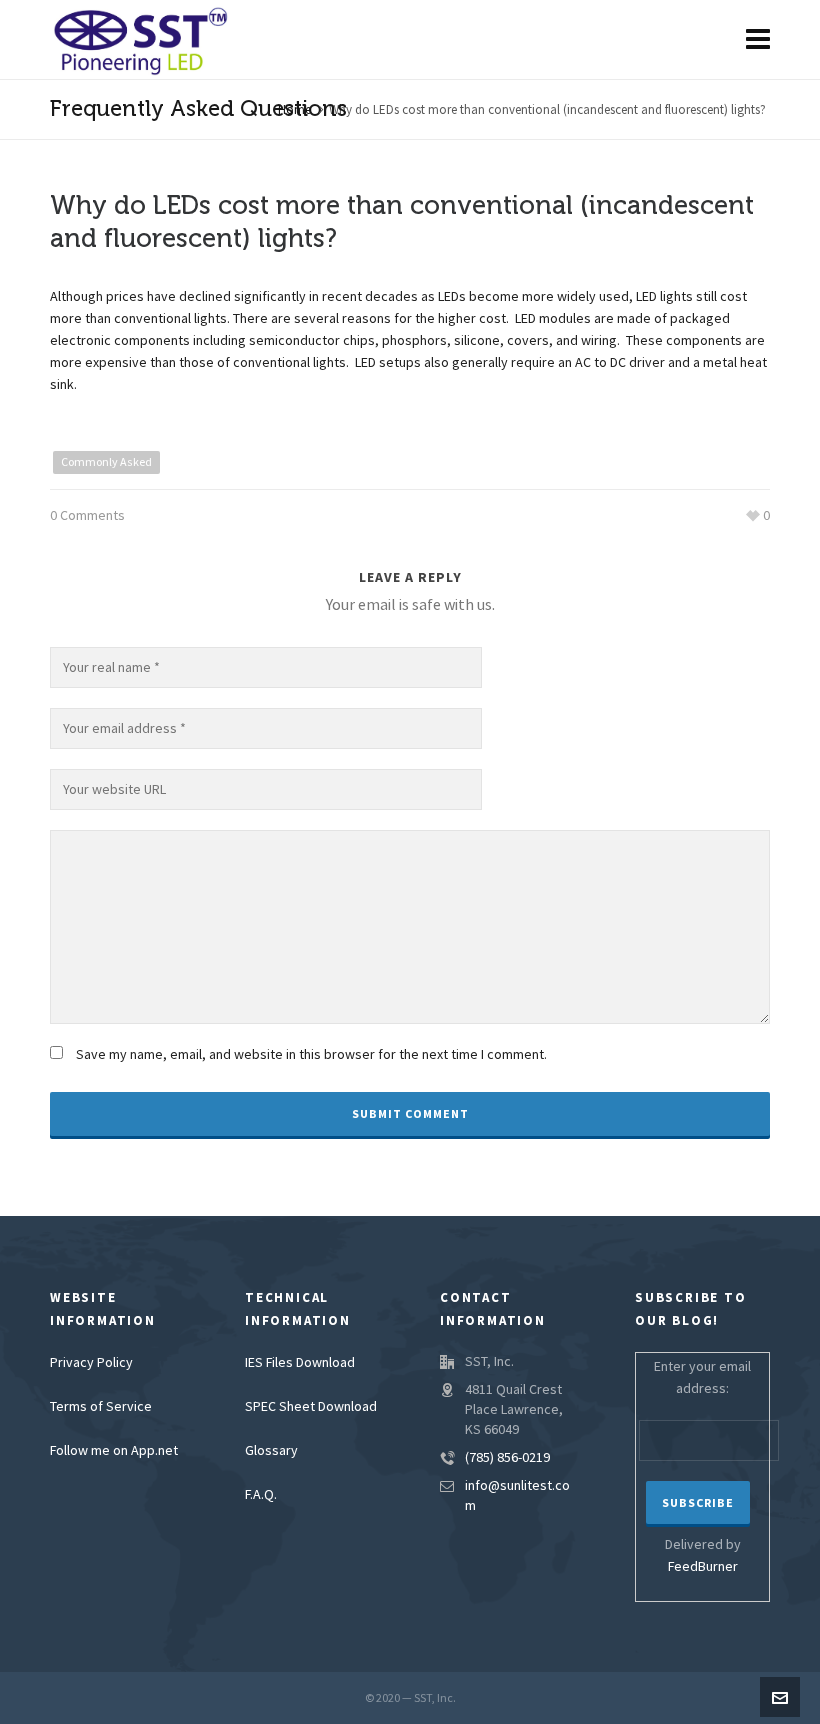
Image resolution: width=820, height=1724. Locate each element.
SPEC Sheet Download (311, 1407)
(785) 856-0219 (507, 1458)
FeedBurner (703, 1567)
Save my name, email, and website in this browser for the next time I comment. (311, 1055)
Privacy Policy (91, 1363)
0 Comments (87, 516)
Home (294, 110)
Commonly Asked (106, 462)
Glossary (271, 1451)
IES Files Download (300, 1363)
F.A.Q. (261, 1495)
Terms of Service (101, 1407)
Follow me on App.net (114, 1451)
